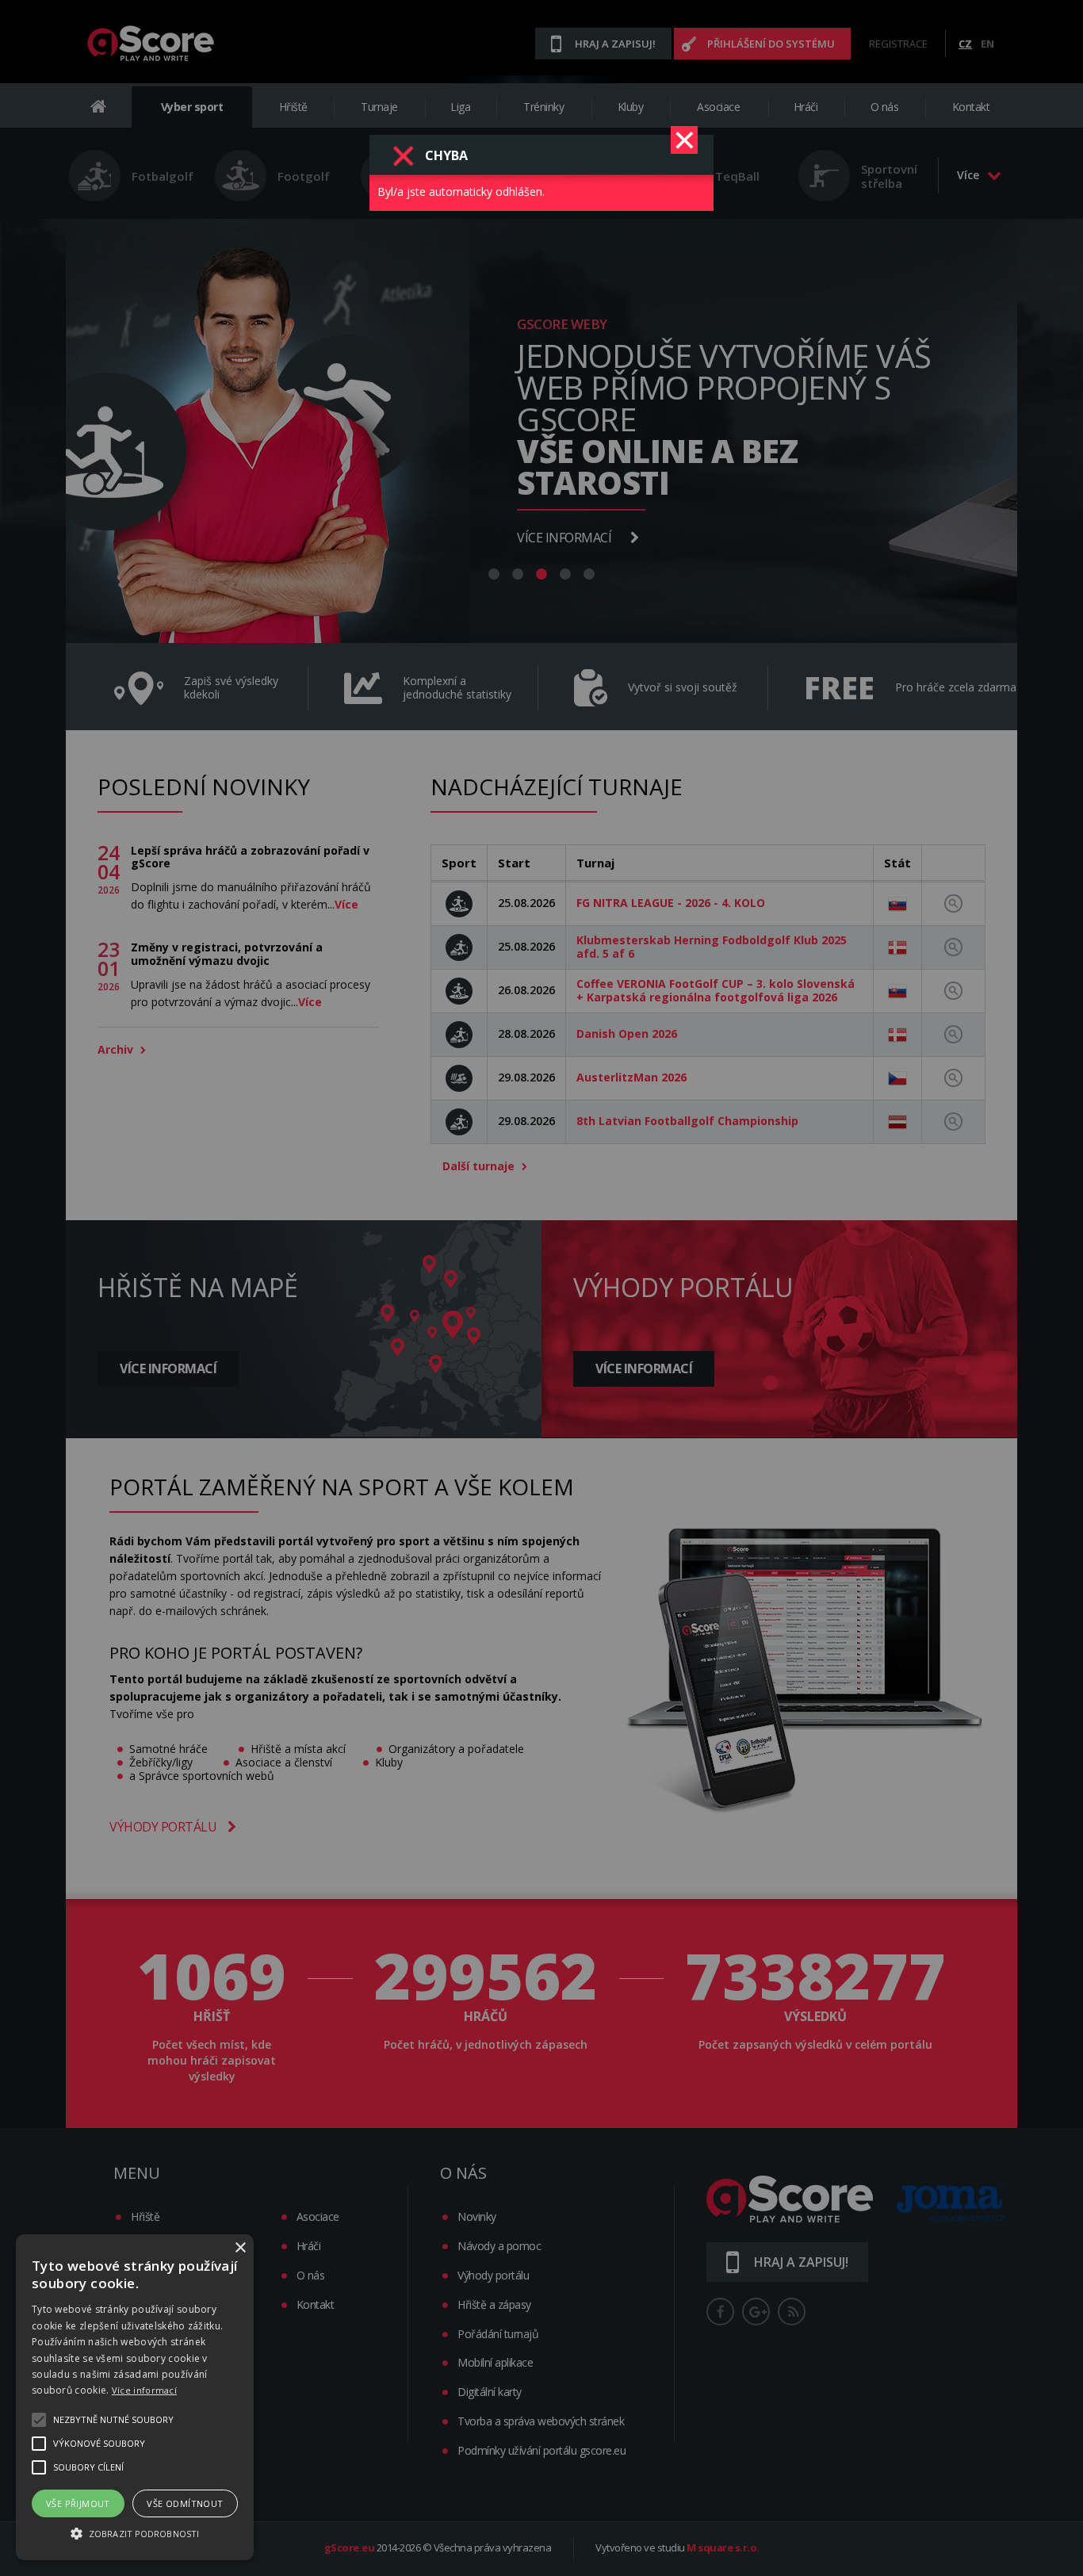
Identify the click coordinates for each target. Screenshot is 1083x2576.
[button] (135, 2532)
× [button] (240, 2248)
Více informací (144, 2390)
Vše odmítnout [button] (185, 2503)
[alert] (135, 2397)
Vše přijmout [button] (78, 2503)
